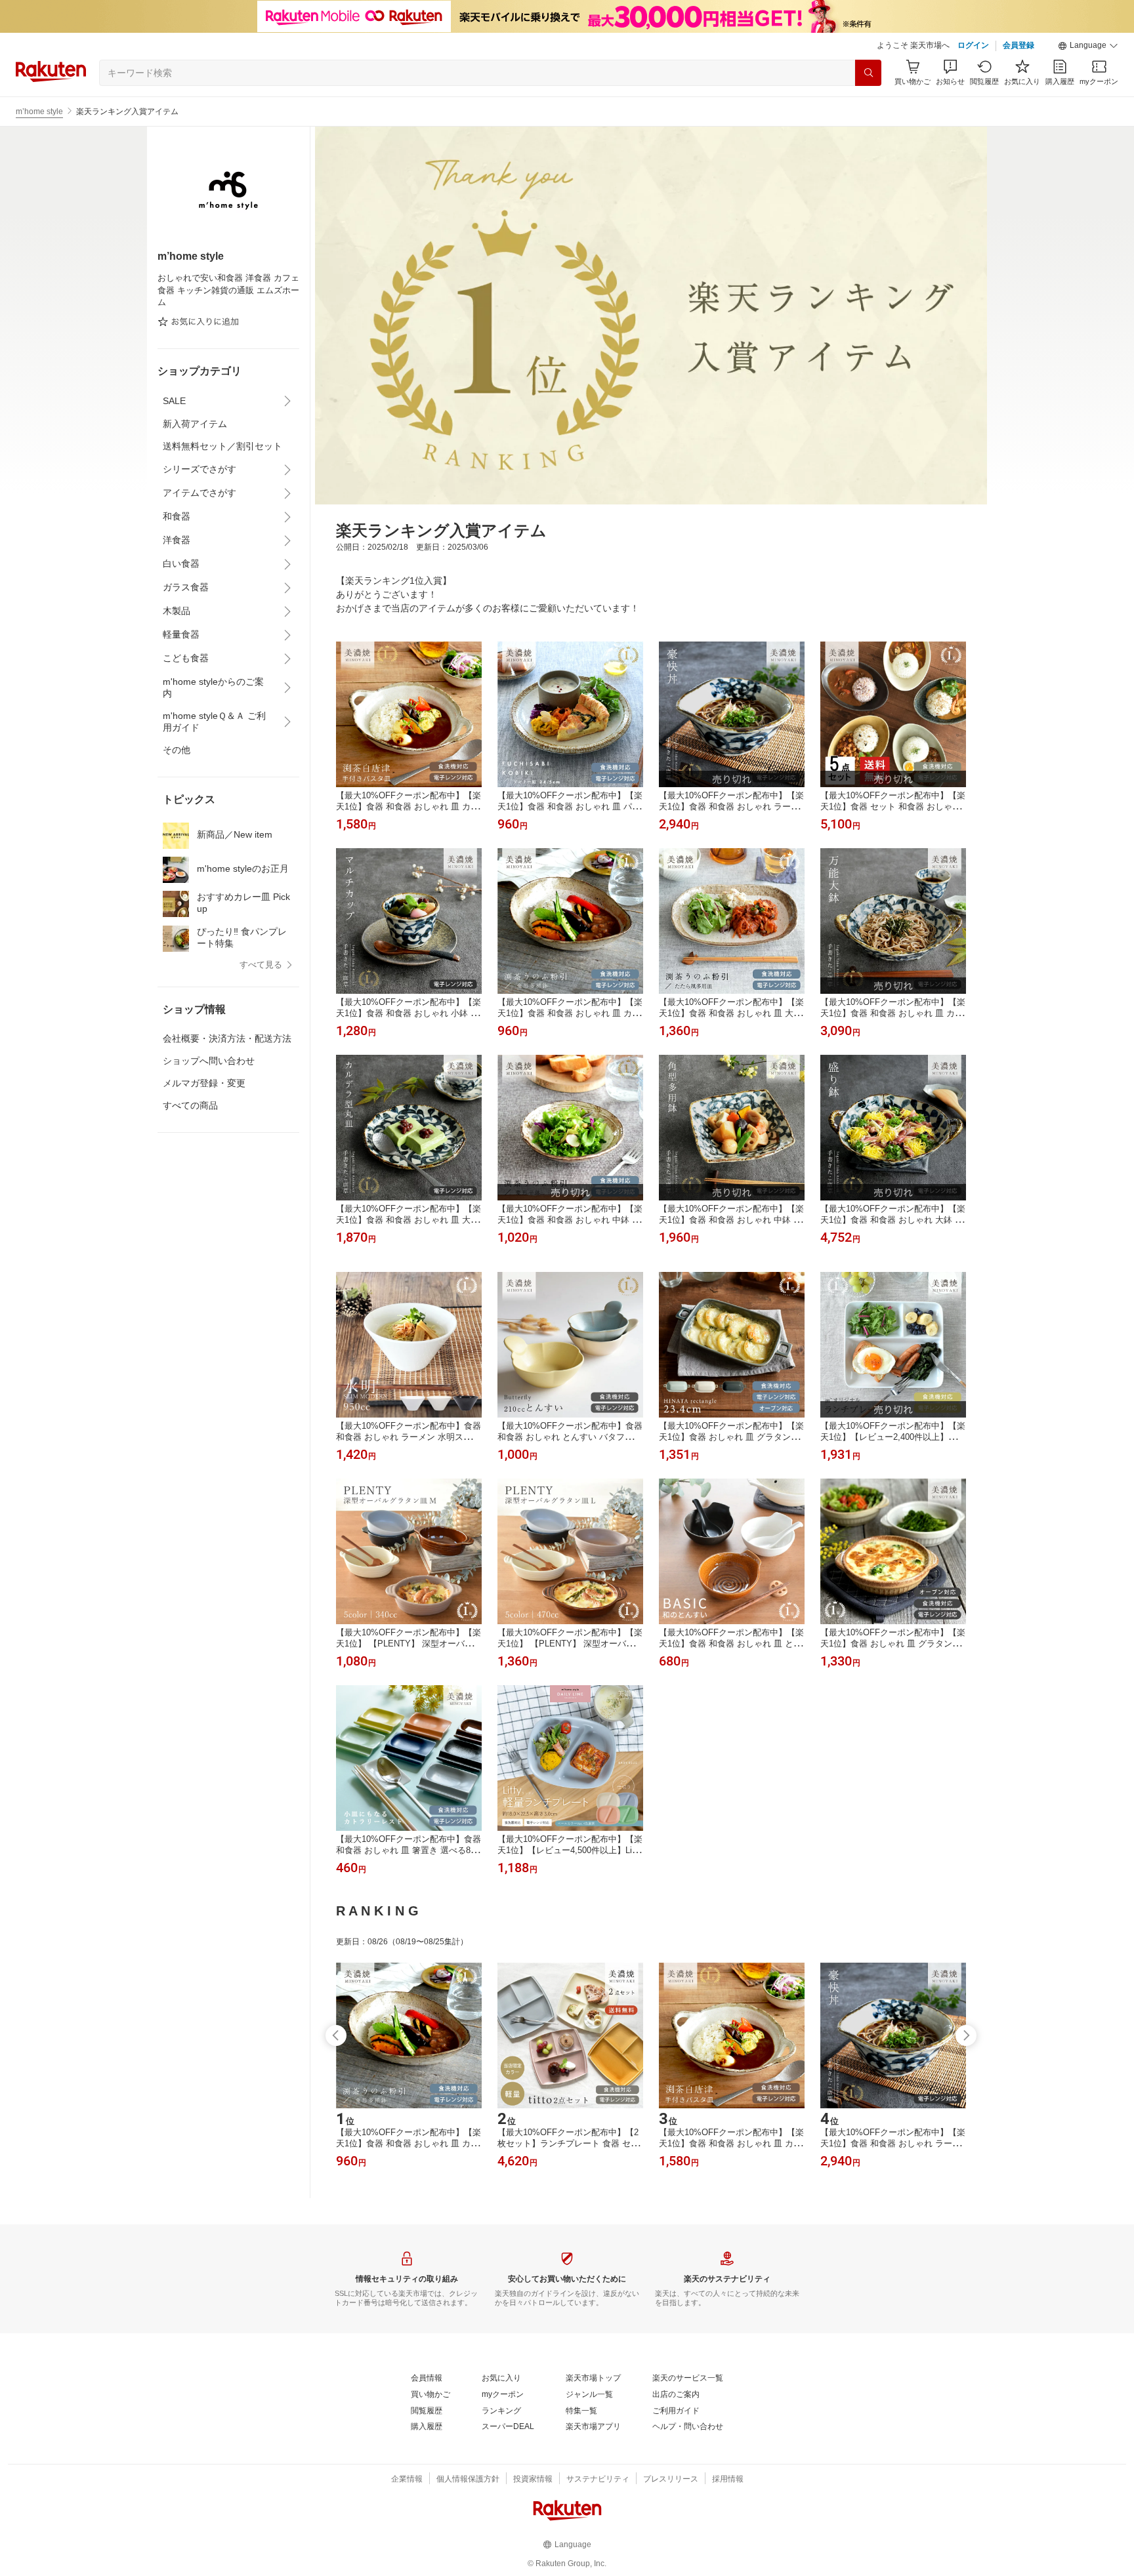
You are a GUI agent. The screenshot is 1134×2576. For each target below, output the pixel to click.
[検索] (868, 73)
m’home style (39, 112)
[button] (1088, 46)
